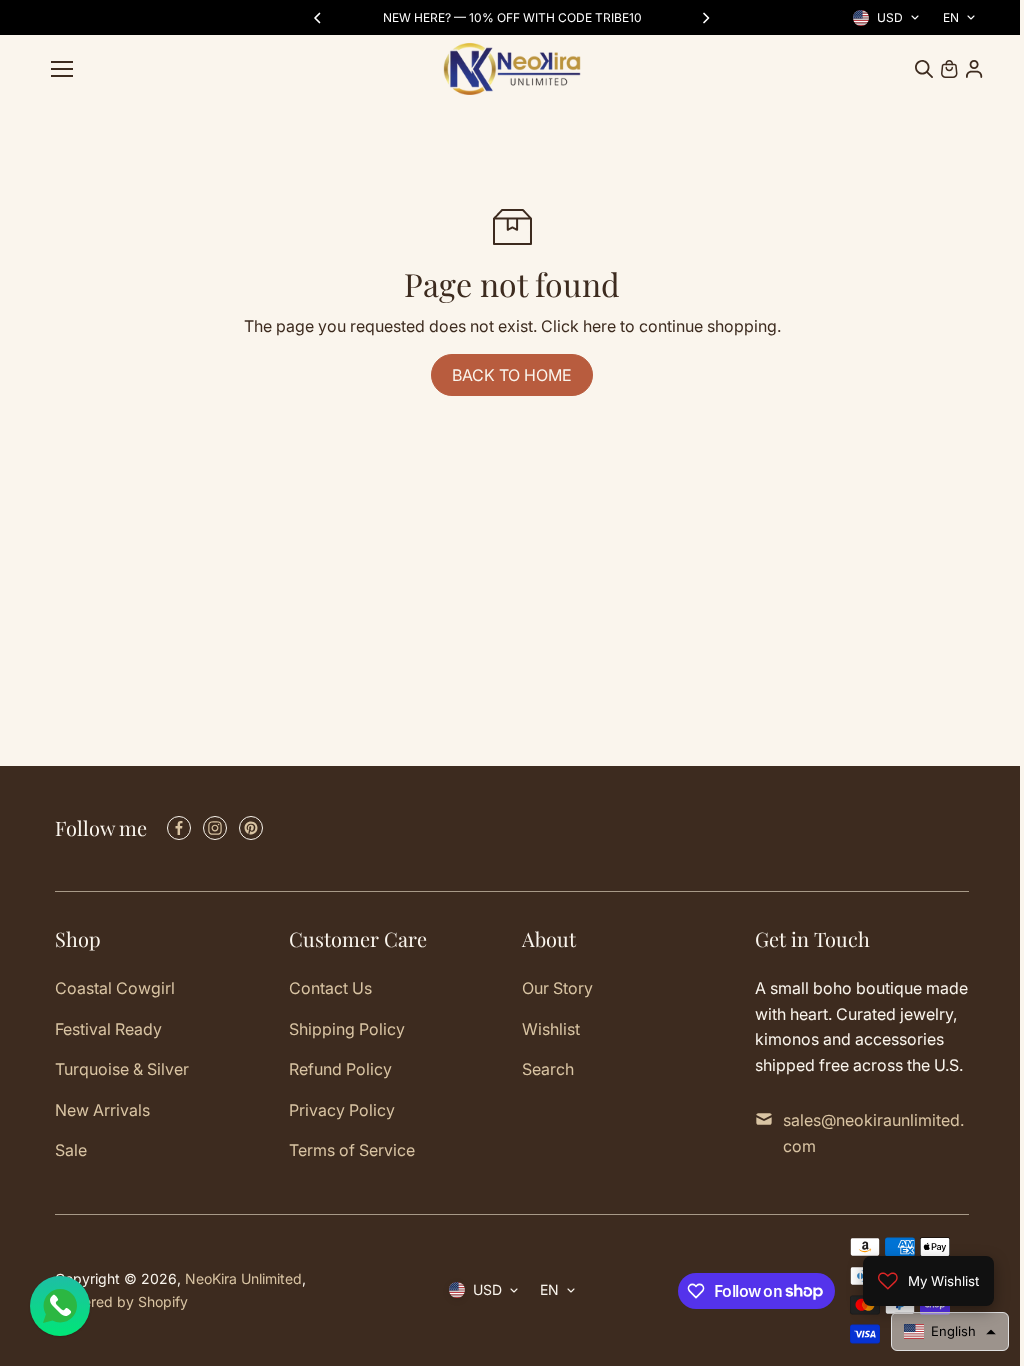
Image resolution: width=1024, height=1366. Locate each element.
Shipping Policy (347, 1029)
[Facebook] (179, 828)
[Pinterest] (251, 828)
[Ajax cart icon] (949, 69)
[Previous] (319, 18)
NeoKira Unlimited (243, 1278)
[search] (924, 69)
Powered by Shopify (121, 1301)
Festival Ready (108, 1029)
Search (548, 1069)
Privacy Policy (342, 1110)
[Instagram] (215, 828)
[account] (974, 69)
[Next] (705, 18)
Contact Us (330, 988)
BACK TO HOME (512, 375)
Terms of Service (352, 1150)
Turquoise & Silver (122, 1069)
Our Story (557, 988)
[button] (940, 1331)
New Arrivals (102, 1110)
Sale (71, 1150)
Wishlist (551, 1029)
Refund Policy (340, 1069)
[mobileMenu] (62, 69)
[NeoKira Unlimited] (512, 69)
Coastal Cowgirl (115, 988)
